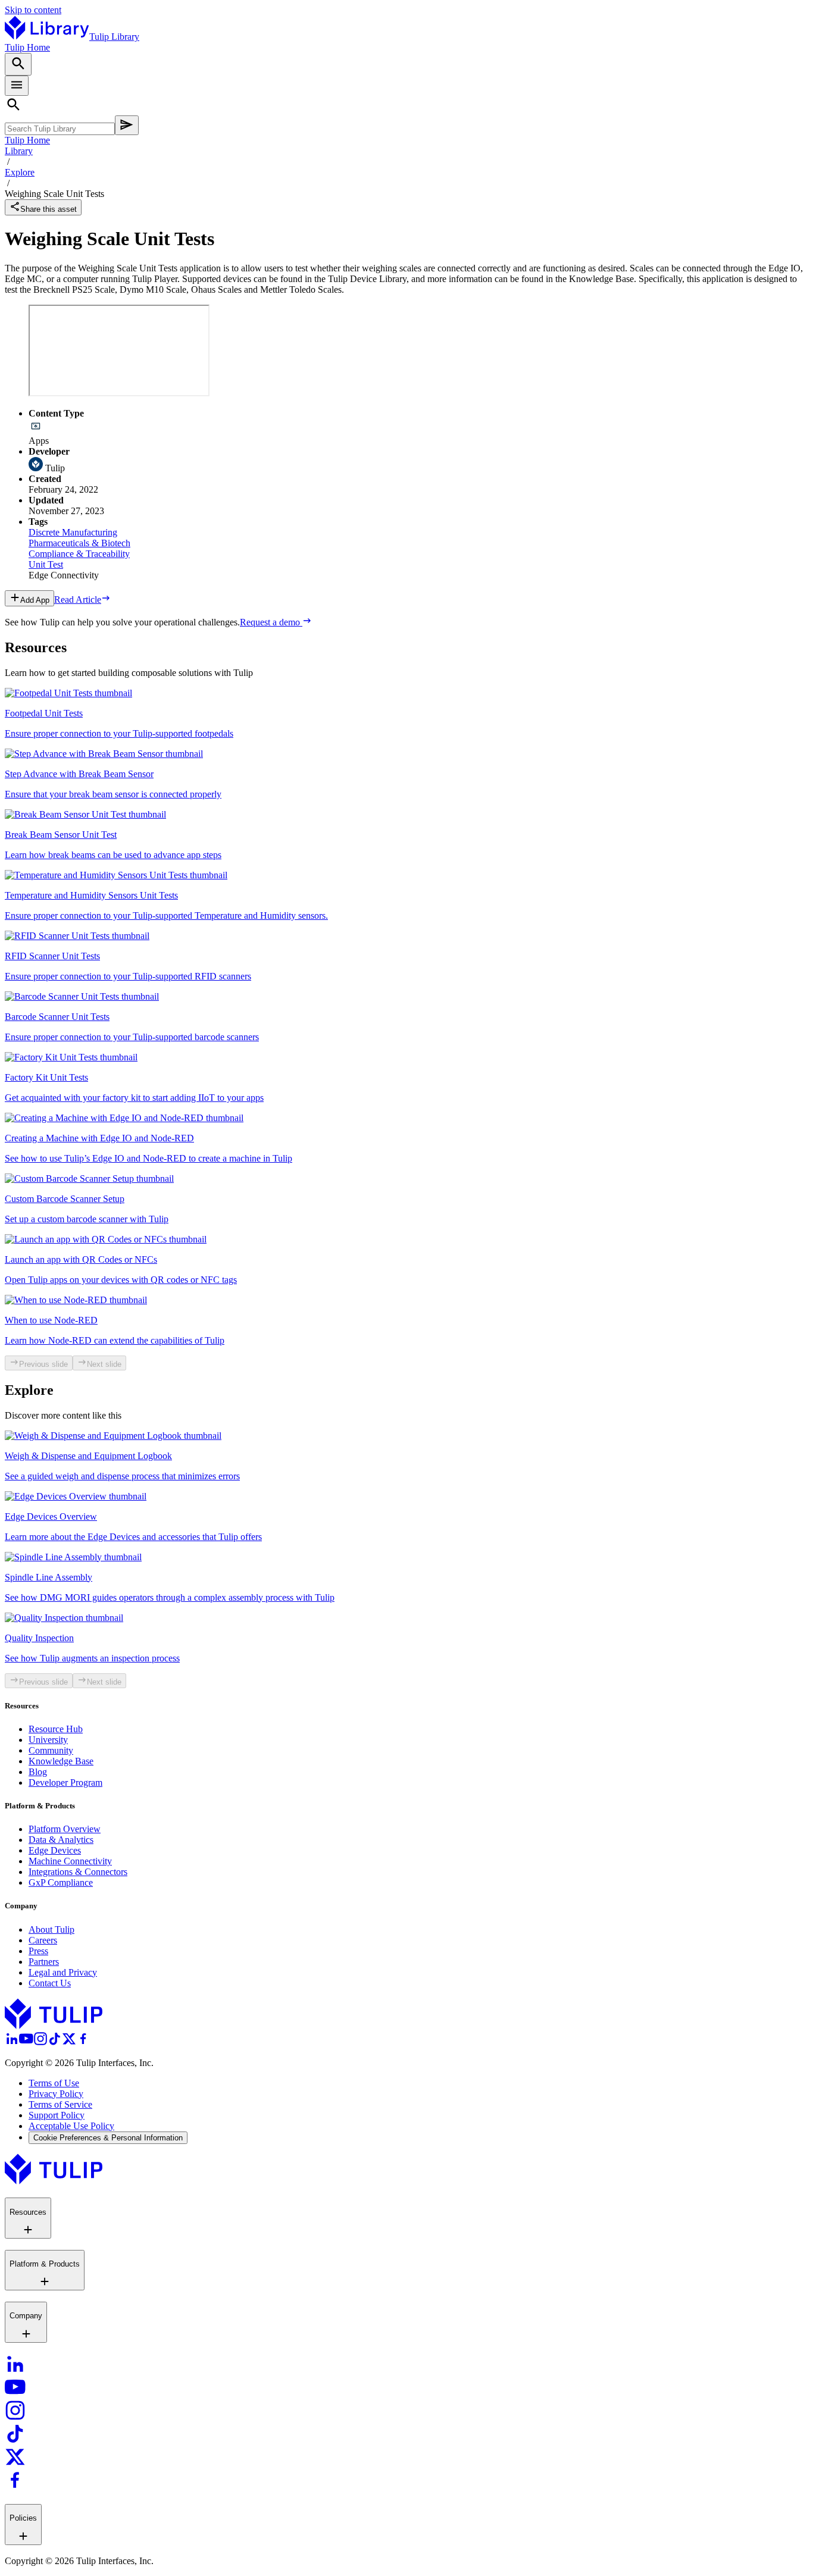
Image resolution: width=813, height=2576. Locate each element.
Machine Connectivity (70, 1861)
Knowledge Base (61, 1761)
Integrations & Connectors (78, 1872)
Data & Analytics (61, 1840)
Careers (43, 1940)
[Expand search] (18, 64)
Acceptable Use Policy (71, 2126)
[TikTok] (55, 2043)
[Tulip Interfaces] (54, 2026)
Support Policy (57, 2115)
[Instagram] (40, 2043)
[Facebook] (83, 2043)
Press (38, 1951)
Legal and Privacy (63, 1972)
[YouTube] (26, 2043)
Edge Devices (55, 1850)
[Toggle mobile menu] (17, 86)
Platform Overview (65, 1829)
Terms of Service (60, 2104)
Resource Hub (56, 1729)
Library (19, 151)
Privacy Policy (56, 2094)
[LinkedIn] (12, 2043)
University (48, 1740)
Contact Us (50, 1983)
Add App (35, 600)
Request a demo (271, 622)
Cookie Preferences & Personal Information (108, 2138)
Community (51, 1750)
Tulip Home (27, 47)
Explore (20, 172)
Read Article (78, 600)
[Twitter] (69, 2043)
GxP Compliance (61, 1882)
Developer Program (65, 1782)
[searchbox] (60, 129)
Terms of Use (54, 2083)
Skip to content (33, 10)
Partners (44, 1962)
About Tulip (51, 1929)
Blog (38, 1772)
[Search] (127, 125)
